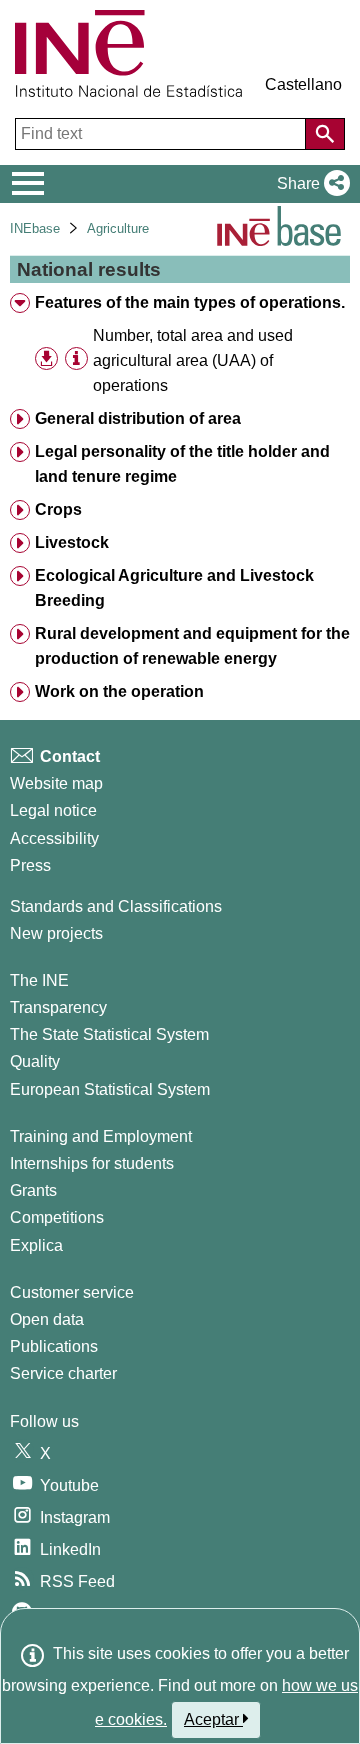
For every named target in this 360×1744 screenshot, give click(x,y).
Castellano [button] (303, 84)
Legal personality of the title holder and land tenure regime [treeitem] (182, 464)
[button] (309, 184)
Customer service (72, 1292)
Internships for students (92, 1163)
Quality (35, 1061)
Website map (56, 783)
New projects (56, 933)
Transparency (58, 1007)
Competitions (57, 1217)
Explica (36, 1245)
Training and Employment (101, 1136)
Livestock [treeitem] (72, 542)
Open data (47, 1319)
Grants (33, 1190)
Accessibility (54, 838)
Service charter (63, 1373)
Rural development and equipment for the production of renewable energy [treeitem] (192, 646)
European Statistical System (110, 1089)
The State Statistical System (109, 1034)
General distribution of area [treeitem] (138, 418)
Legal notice (53, 810)
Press (30, 865)
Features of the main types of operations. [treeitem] (190, 302)
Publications (54, 1346)
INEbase (35, 228)
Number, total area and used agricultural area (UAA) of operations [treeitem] (193, 360)
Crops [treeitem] (58, 509)
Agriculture (118, 228)
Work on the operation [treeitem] (119, 691)
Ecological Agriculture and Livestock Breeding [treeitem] (174, 588)
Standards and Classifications (116, 906)
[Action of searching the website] (325, 134)
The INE (39, 980)
